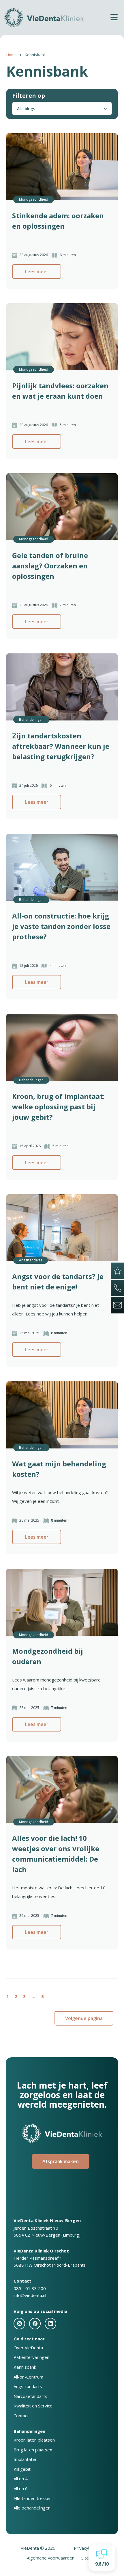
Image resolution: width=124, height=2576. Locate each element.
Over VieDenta (28, 2348)
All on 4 (21, 2479)
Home (12, 55)
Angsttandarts (28, 2386)
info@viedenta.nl (30, 2295)
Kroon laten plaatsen (34, 2440)
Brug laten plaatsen (33, 2450)
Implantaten (26, 2459)
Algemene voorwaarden (51, 2558)
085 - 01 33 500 (30, 2288)
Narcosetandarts (30, 2396)
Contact (21, 2416)
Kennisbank (25, 2367)
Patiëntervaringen (31, 2357)
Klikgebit (22, 2469)
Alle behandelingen (32, 2508)
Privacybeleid (87, 2548)
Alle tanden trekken (33, 2498)
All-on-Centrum (28, 2377)
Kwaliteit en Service (33, 2406)
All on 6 (21, 2488)
